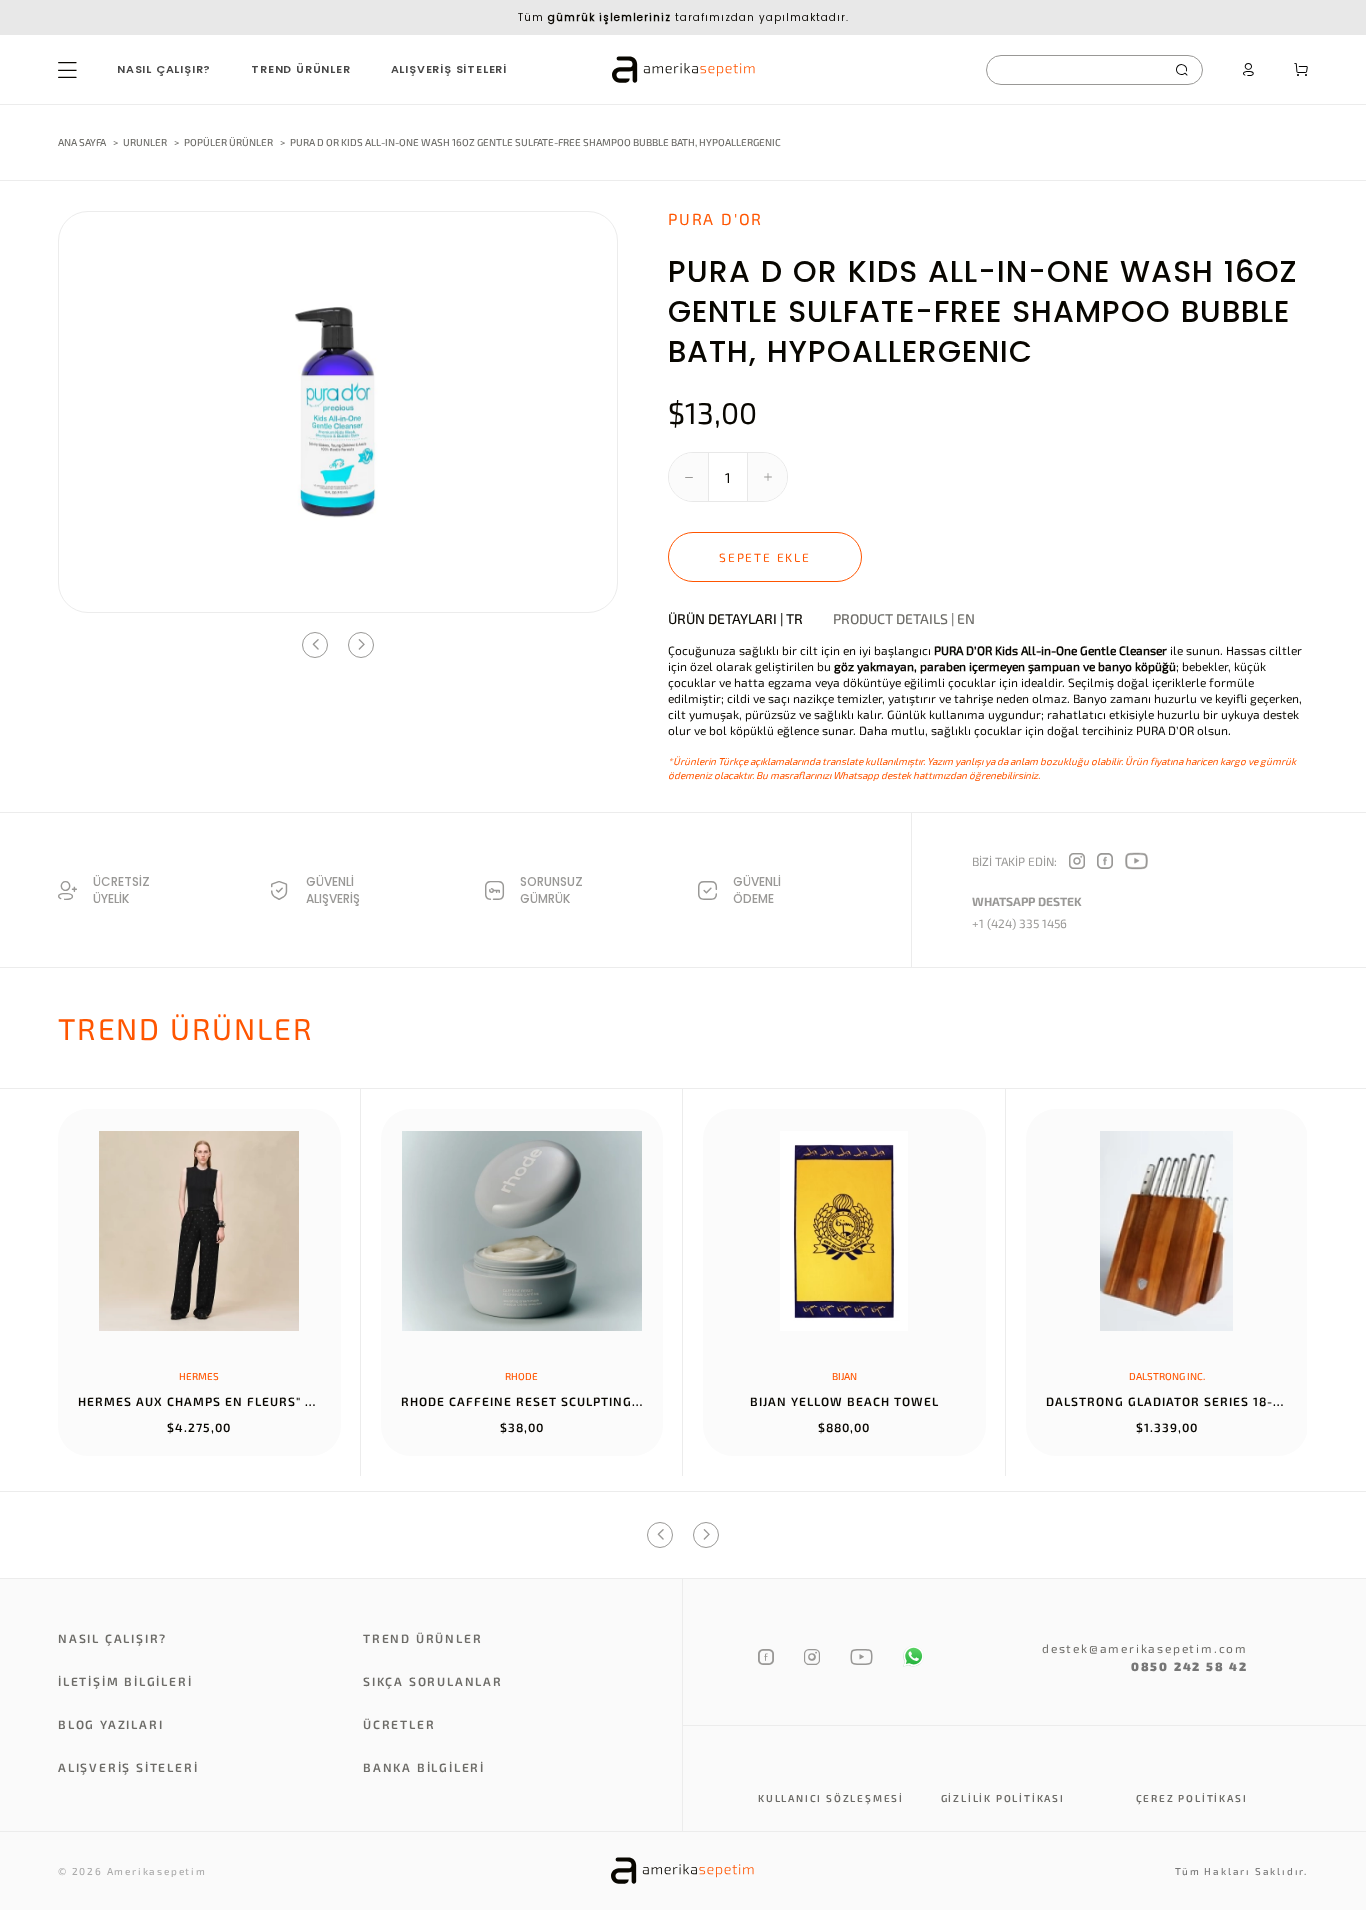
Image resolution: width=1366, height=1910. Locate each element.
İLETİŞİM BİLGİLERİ (125, 1681)
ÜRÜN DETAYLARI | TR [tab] (735, 619)
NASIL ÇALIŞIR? (164, 69)
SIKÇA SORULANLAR (433, 1681)
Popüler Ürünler (229, 142)
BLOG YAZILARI (110, 1724)
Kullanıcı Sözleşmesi (831, 1798)
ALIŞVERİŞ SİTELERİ (449, 69)
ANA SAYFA (82, 142)
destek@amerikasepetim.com (1145, 1648)
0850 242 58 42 (1189, 1666)
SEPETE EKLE (765, 557)
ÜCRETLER (399, 1724)
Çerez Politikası (1192, 1798)
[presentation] (315, 645)
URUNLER (145, 142)
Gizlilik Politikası (1003, 1798)
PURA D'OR (715, 218)
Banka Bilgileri (424, 1767)
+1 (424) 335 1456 (1019, 923)
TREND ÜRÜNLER (300, 69)
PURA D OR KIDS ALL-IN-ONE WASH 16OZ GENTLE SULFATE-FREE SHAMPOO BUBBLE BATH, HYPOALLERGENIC (535, 142)
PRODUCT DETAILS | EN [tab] (904, 619)
